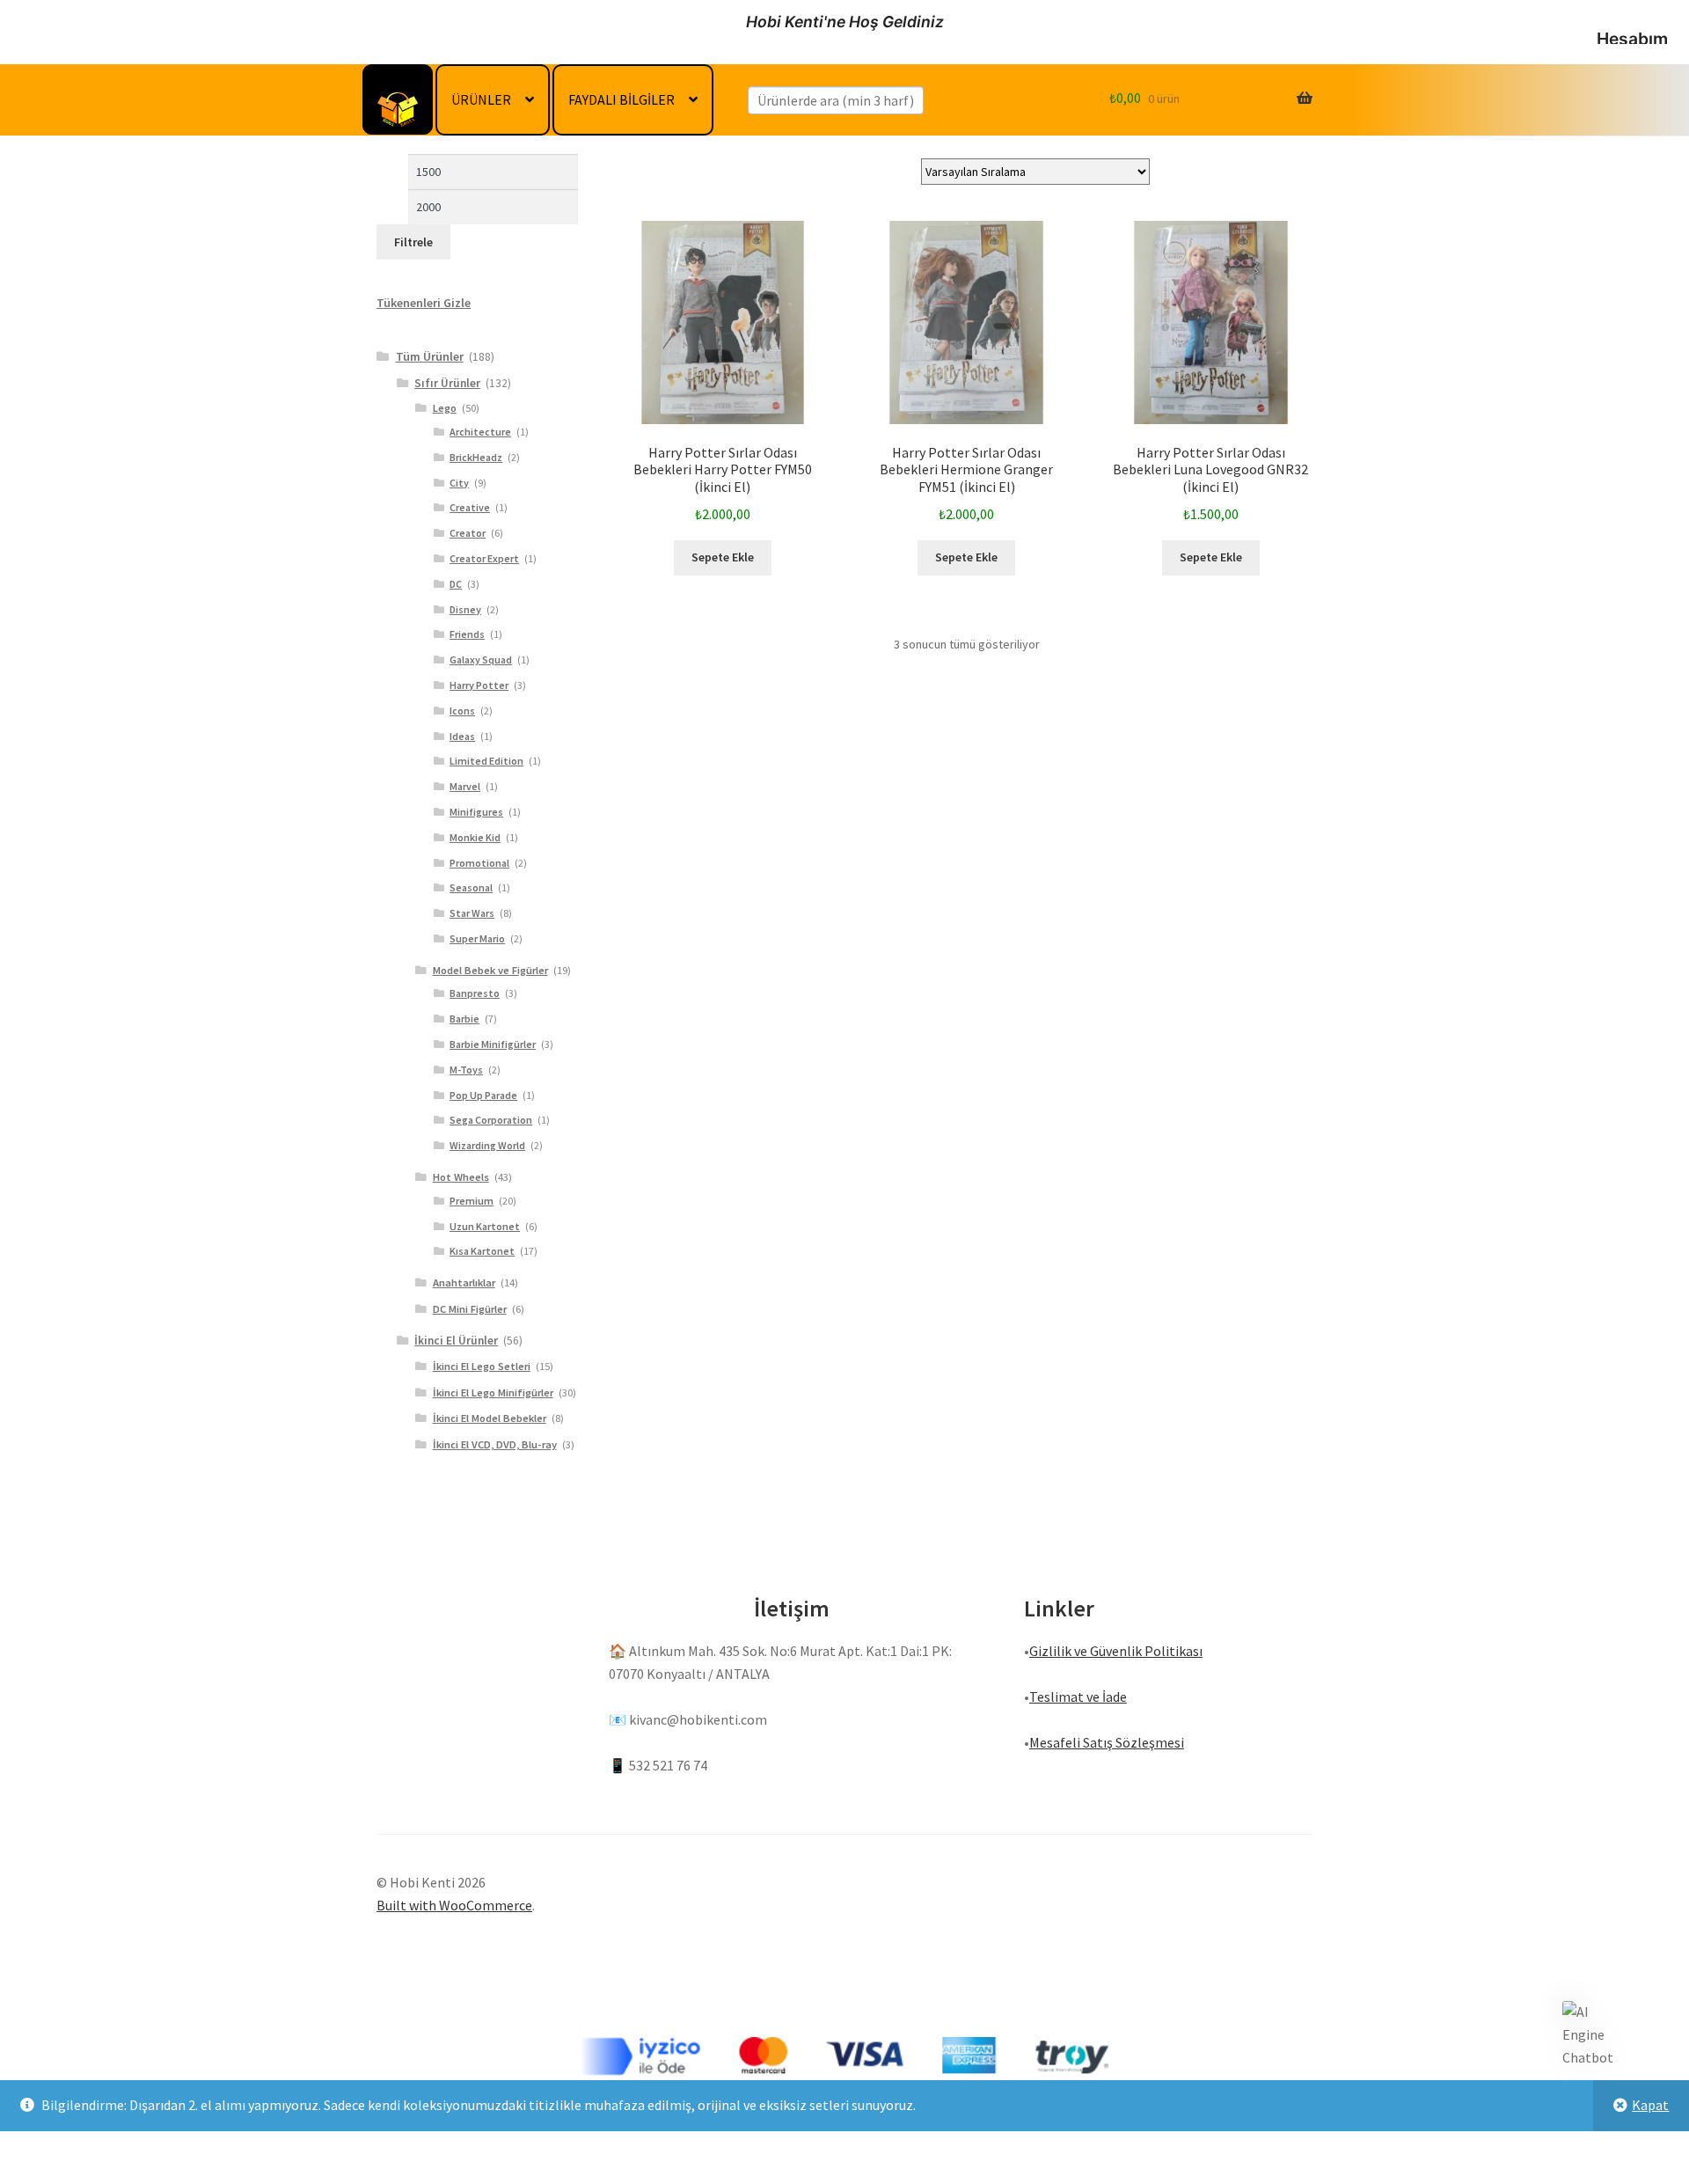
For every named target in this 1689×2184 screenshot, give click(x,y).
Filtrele (413, 242)
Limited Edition (486, 761)
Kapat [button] (1650, 2105)
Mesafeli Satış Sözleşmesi (1107, 1742)
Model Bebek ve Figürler (490, 970)
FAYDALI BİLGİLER (621, 99)
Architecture (480, 432)
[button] (1590, 2035)
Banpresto (475, 993)
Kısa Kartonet (482, 1251)
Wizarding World (487, 1145)
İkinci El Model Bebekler (490, 1418)
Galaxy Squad (481, 660)
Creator (468, 533)
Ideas (462, 736)
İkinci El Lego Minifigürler (493, 1392)
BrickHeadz (476, 457)
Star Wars (472, 913)
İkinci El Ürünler (456, 1341)
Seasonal (471, 887)
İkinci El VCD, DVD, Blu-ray (495, 1444)
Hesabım (1632, 39)
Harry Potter (479, 685)
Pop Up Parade (483, 1095)
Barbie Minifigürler (493, 1044)
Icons (462, 711)
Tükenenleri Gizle (424, 303)
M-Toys (466, 1070)
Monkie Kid (475, 837)
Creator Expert (484, 558)
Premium (472, 1201)
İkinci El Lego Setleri (482, 1366)
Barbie (464, 1019)
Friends (467, 634)
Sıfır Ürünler (447, 383)
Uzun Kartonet (485, 1226)
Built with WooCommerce (454, 1905)
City (459, 483)
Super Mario (477, 938)
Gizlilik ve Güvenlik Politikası (1116, 1651)
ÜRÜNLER (481, 99)
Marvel (465, 786)
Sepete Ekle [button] (723, 557)
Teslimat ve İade (1078, 1697)
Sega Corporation (491, 1120)
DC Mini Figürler (470, 1309)
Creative (470, 507)
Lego (445, 408)
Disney (465, 609)
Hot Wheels (461, 1177)
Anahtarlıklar (464, 1283)
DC (456, 584)
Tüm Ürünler (430, 356)
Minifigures (476, 812)
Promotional (479, 863)
